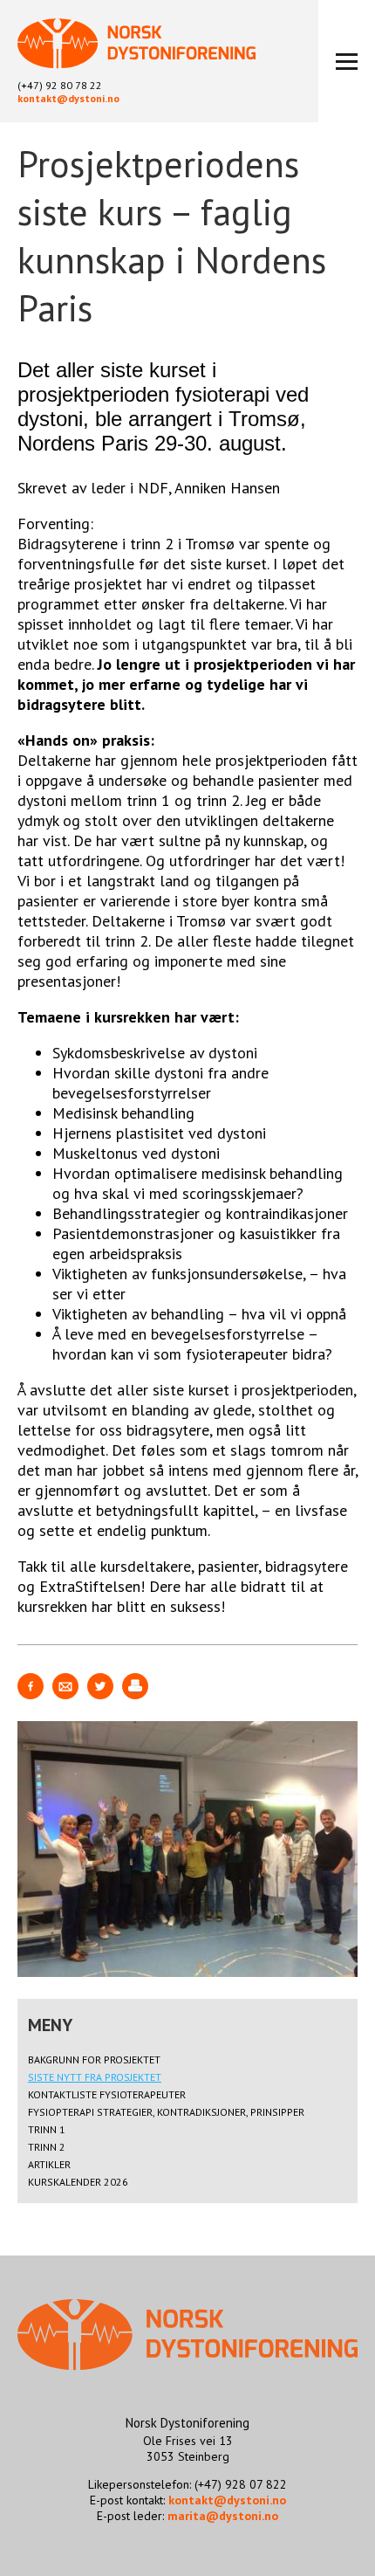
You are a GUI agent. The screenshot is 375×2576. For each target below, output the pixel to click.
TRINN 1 (47, 2129)
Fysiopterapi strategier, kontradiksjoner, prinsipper (166, 2112)
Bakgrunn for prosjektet (94, 2059)
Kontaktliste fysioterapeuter (107, 2094)
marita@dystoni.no (223, 2516)
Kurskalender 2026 (78, 2182)
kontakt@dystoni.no (68, 98)
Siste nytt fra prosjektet (95, 2077)
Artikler (49, 2164)
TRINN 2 (47, 2147)
